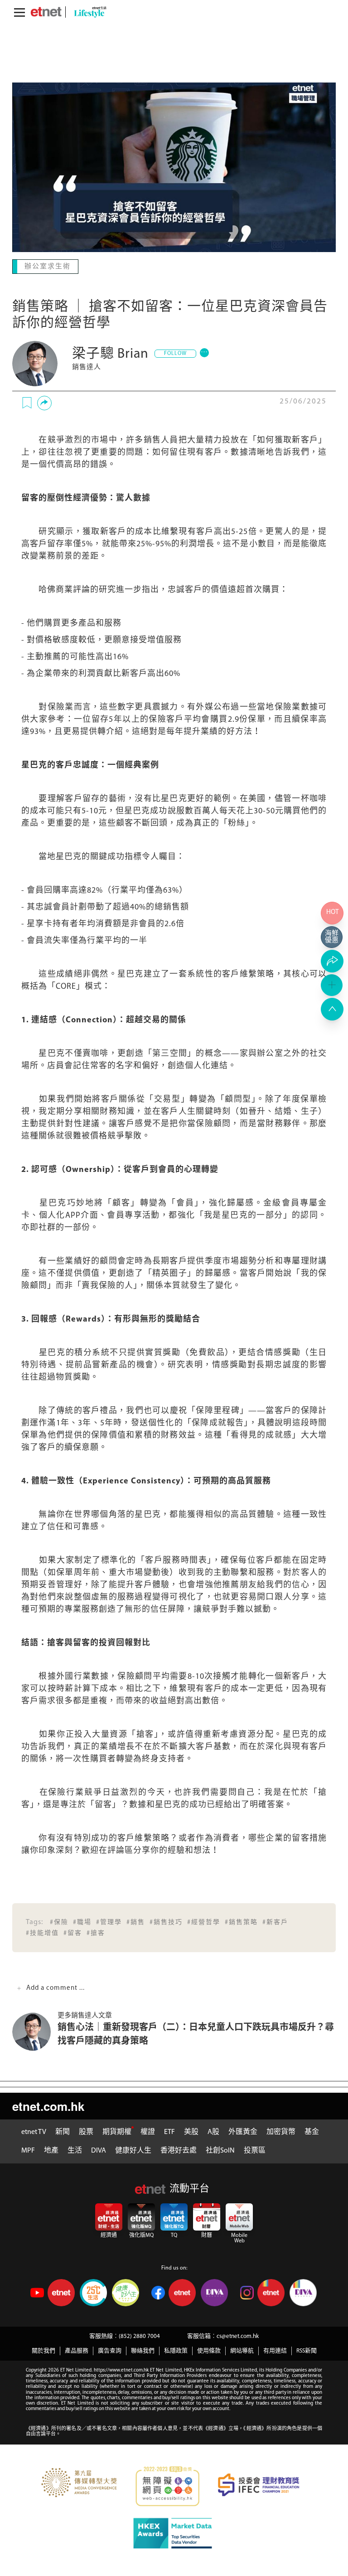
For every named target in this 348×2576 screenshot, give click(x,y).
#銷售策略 (241, 1922)
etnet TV (34, 2131)
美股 (191, 2131)
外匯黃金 (243, 2131)
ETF (169, 2131)
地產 (51, 2150)
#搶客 (96, 1932)
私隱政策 (176, 2350)
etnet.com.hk (48, 2105)
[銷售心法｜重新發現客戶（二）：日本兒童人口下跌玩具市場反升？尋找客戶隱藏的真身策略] (35, 2031)
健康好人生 (133, 2150)
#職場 (82, 1922)
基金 (312, 2131)
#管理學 (109, 1922)
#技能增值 (42, 1932)
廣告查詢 (110, 2350)
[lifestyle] (88, 12)
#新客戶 (275, 1922)
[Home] (46, 12)
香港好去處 (179, 2150)
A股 (213, 2131)
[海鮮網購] (332, 937)
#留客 (73, 1932)
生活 (75, 2150)
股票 (86, 2131)
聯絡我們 (143, 2350)
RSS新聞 (307, 2350)
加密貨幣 (281, 2131)
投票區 (255, 2150)
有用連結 (275, 2350)
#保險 (59, 1922)
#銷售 (136, 1922)
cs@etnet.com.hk (238, 2335)
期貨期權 (117, 2131)
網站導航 (242, 2350)
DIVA (99, 2150)
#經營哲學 (204, 1922)
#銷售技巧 (166, 1922)
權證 (148, 2131)
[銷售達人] (35, 363)
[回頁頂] (332, 1009)
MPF (28, 2150)
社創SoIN (220, 2150)
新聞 (63, 2131)
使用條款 (209, 2350)
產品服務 (77, 2350)
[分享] (44, 402)
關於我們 (43, 2350)
